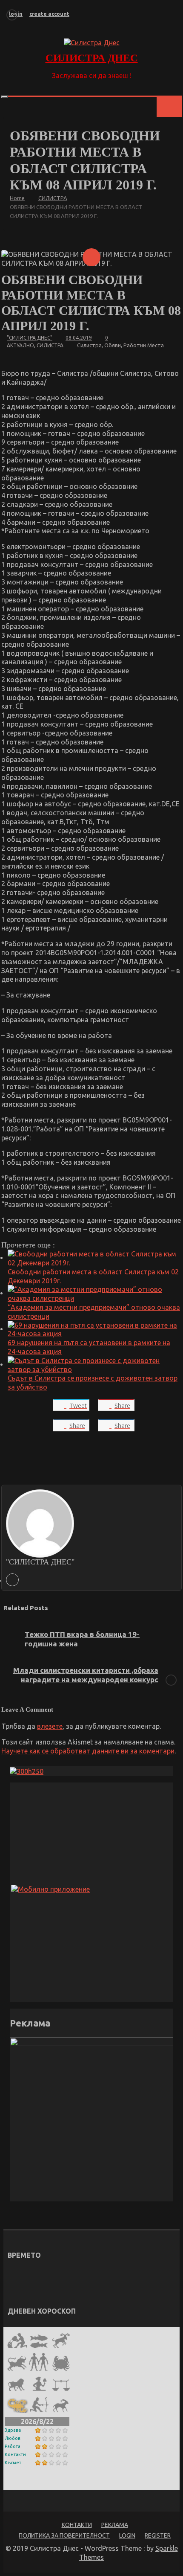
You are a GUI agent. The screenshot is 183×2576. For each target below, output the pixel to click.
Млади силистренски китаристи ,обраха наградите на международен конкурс (86, 1675)
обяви (113, 345)
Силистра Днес (92, 58)
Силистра (89, 345)
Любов (13, 2438)
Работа (13, 2446)
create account (49, 14)
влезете (50, 1726)
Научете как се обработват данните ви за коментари (88, 1751)
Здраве (13, 2430)
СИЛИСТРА (50, 345)
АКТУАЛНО (20, 345)
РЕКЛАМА (115, 2525)
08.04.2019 (79, 338)
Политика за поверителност (64, 2535)
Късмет (13, 2463)
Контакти (15, 2454)
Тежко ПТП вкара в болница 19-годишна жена (82, 1639)
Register (158, 2535)
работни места (144, 345)
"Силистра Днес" (30, 338)
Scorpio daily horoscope (45, 2483)
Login (127, 2535)
